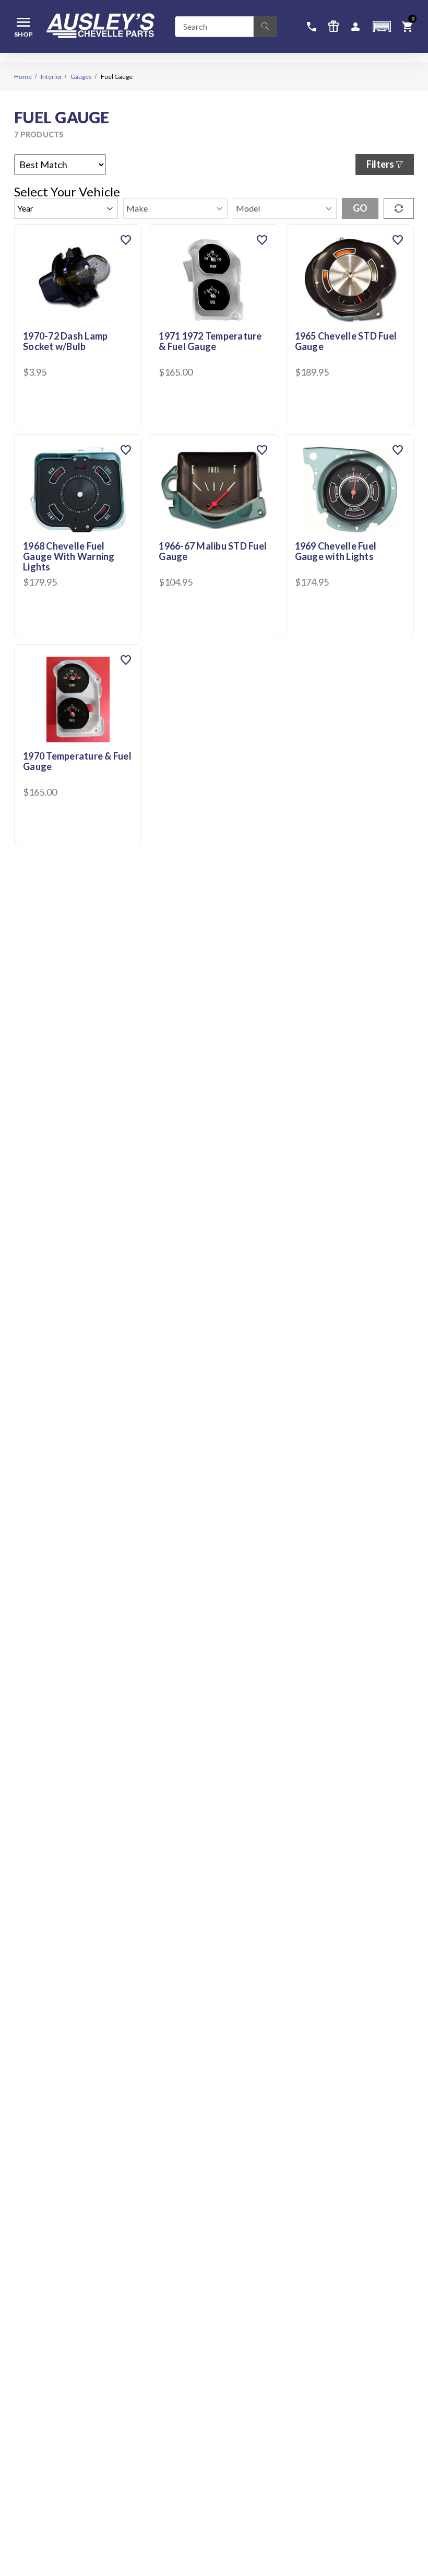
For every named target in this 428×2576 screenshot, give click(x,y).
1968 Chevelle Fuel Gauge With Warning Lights (69, 557)
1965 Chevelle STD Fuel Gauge (346, 342)
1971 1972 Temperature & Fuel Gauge (210, 342)
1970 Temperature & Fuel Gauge (77, 762)
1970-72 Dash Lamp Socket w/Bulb (65, 342)
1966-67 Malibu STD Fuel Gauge (213, 552)
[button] (382, 26)
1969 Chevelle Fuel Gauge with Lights (336, 552)
